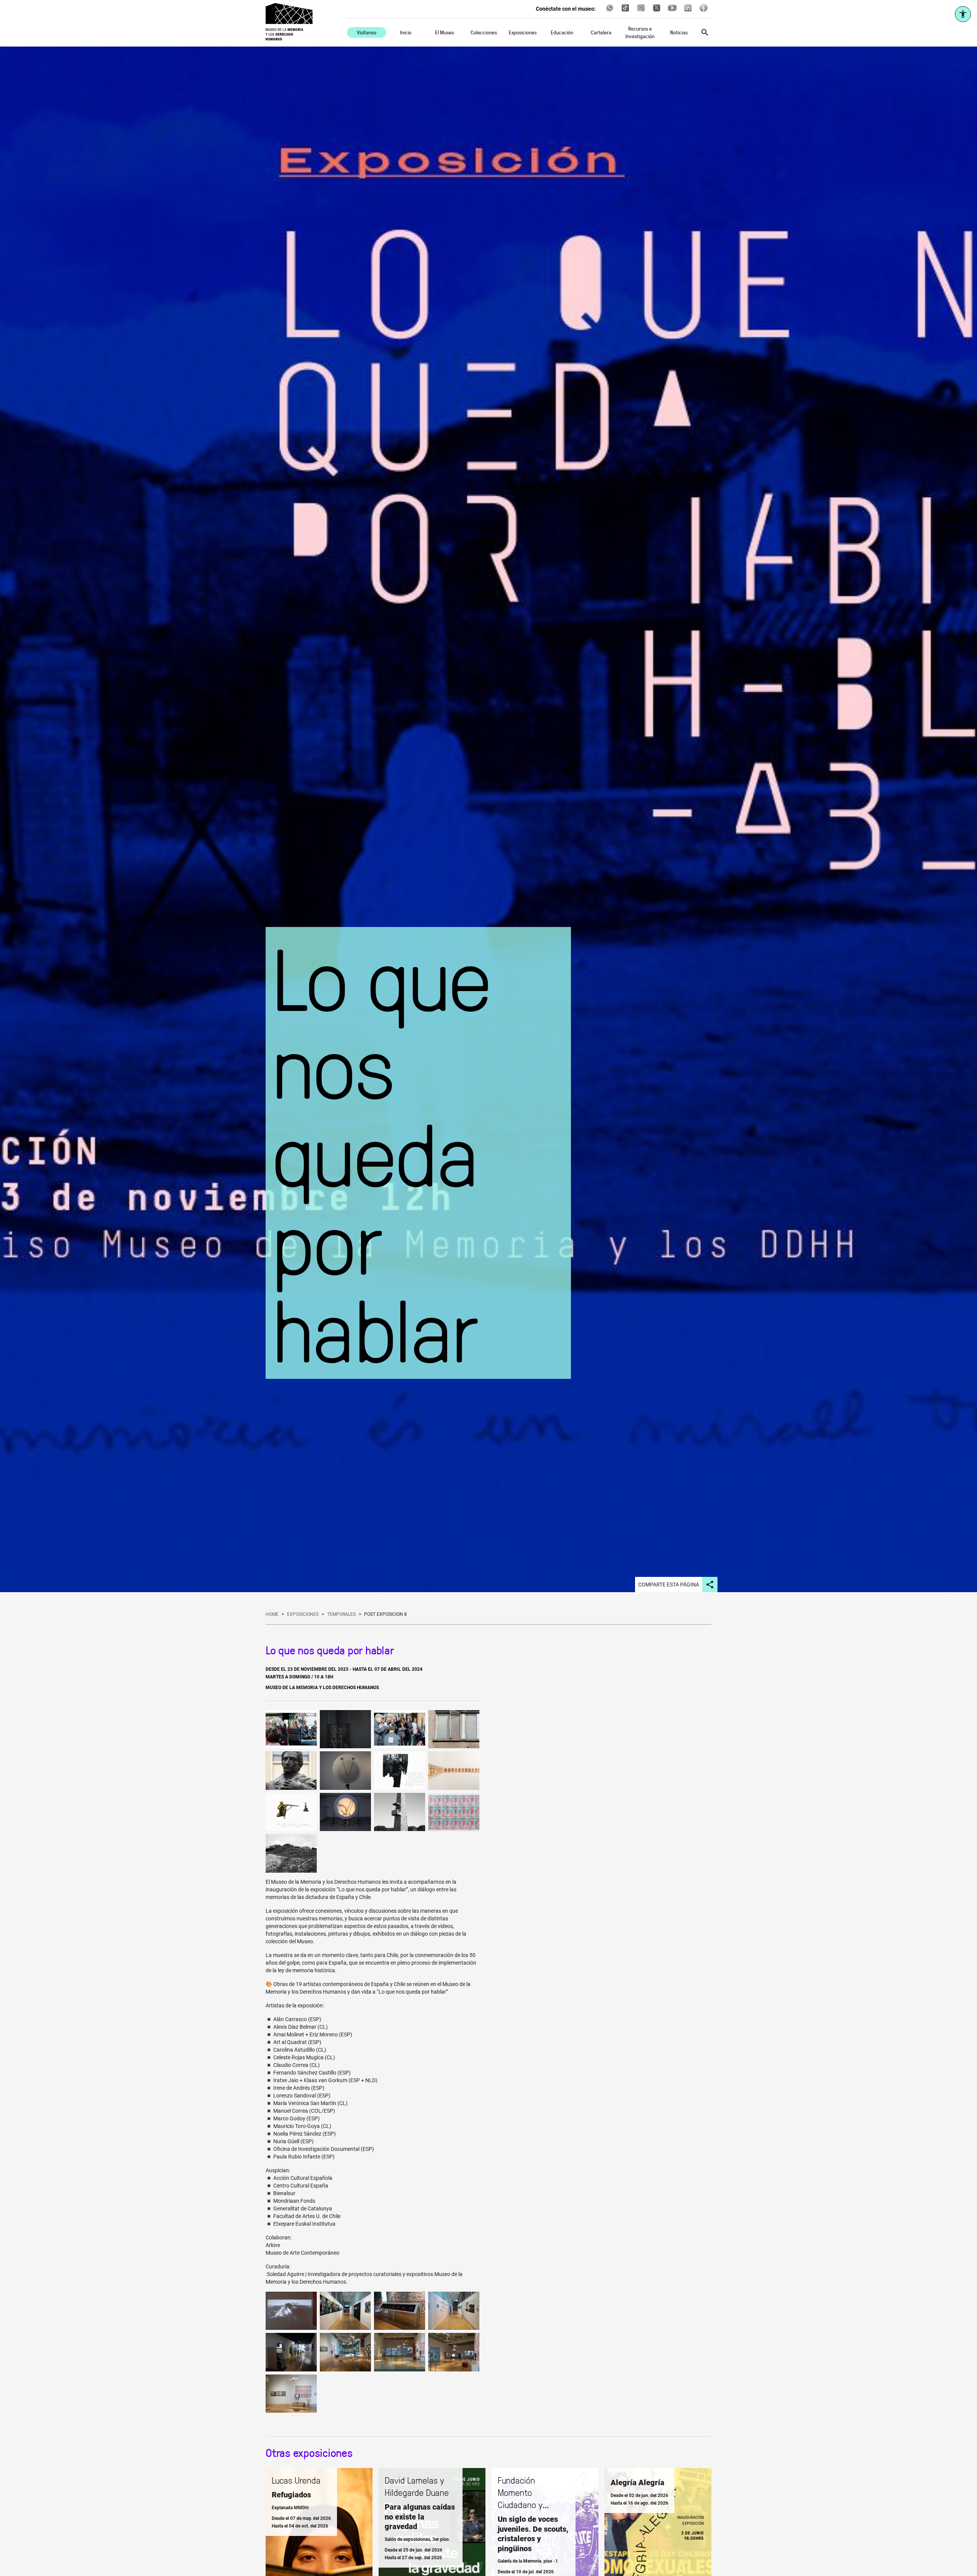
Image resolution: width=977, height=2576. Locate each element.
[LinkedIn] (688, 11)
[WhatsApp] (610, 11)
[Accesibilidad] (963, 14)
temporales (341, 1614)
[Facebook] (704, 11)
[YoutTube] (672, 11)
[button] (291, 1729)
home (272, 1614)
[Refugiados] (319, 2539)
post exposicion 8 (385, 1614)
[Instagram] (641, 11)
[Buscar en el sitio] (705, 32)
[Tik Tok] (625, 11)
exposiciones (303, 1614)
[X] (657, 11)
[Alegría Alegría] (658, 2539)
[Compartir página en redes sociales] (710, 1585)
